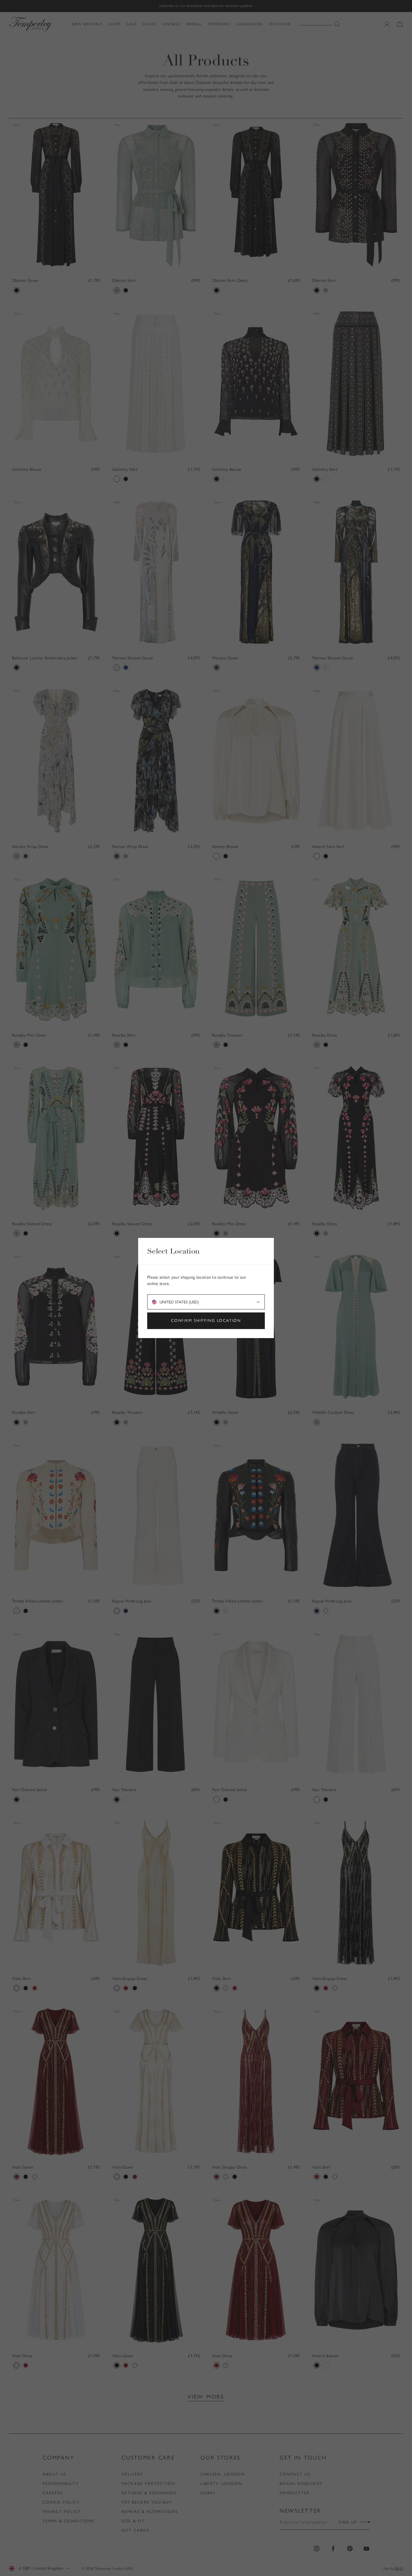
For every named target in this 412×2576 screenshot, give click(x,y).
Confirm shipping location (206, 1320)
